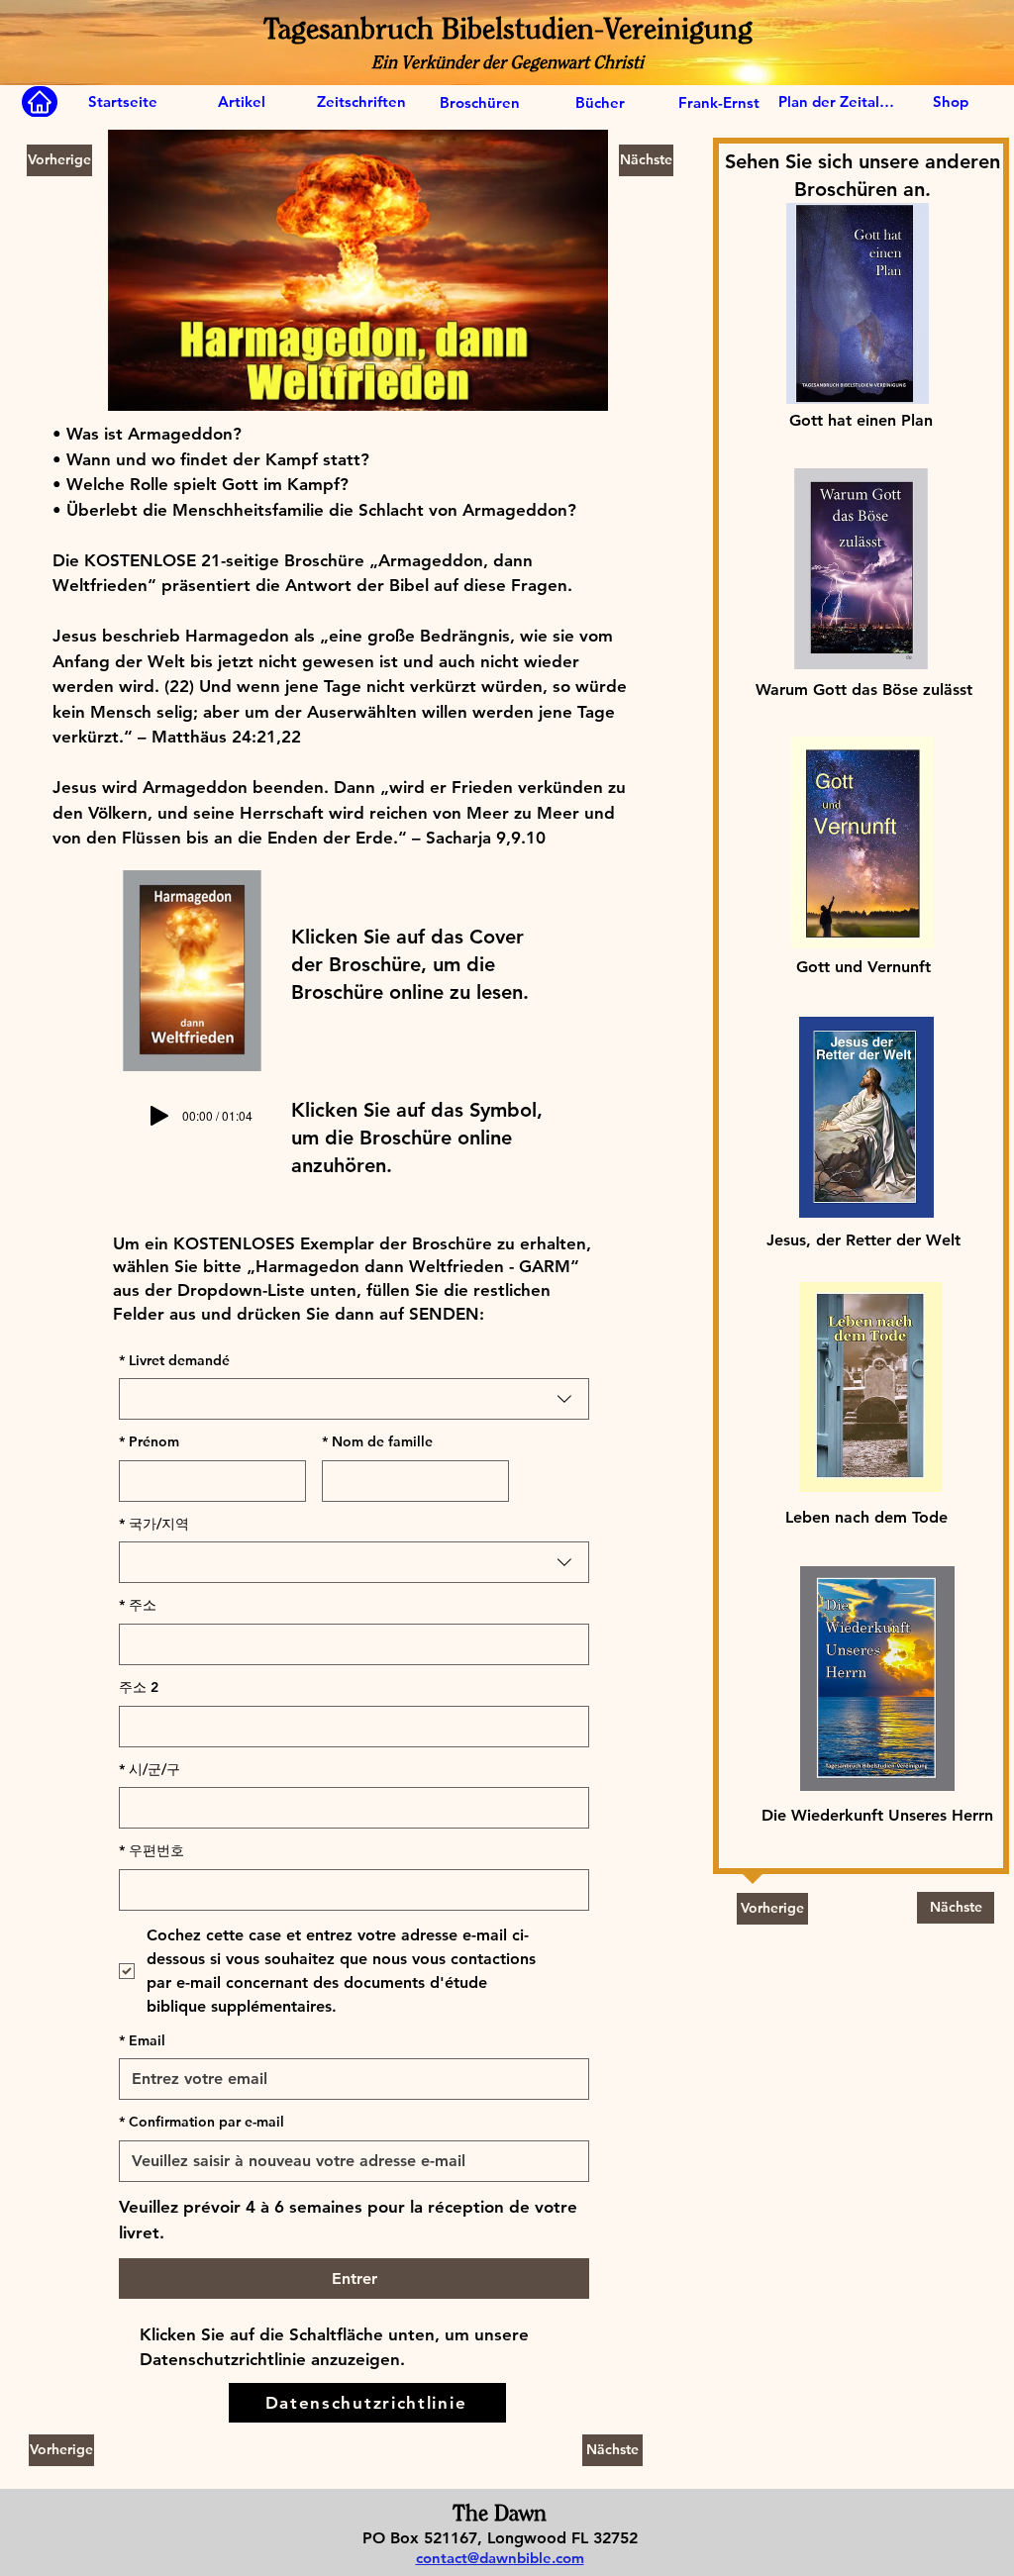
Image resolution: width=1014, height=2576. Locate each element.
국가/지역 (154, 1524)
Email (142, 2040)
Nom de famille (377, 1441)
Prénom (149, 1441)
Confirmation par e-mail (202, 2122)
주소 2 (139, 1687)
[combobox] (354, 1399)
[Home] (40, 102)
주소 (138, 1605)
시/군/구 (150, 1769)
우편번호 (152, 1850)
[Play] (159, 1116)
